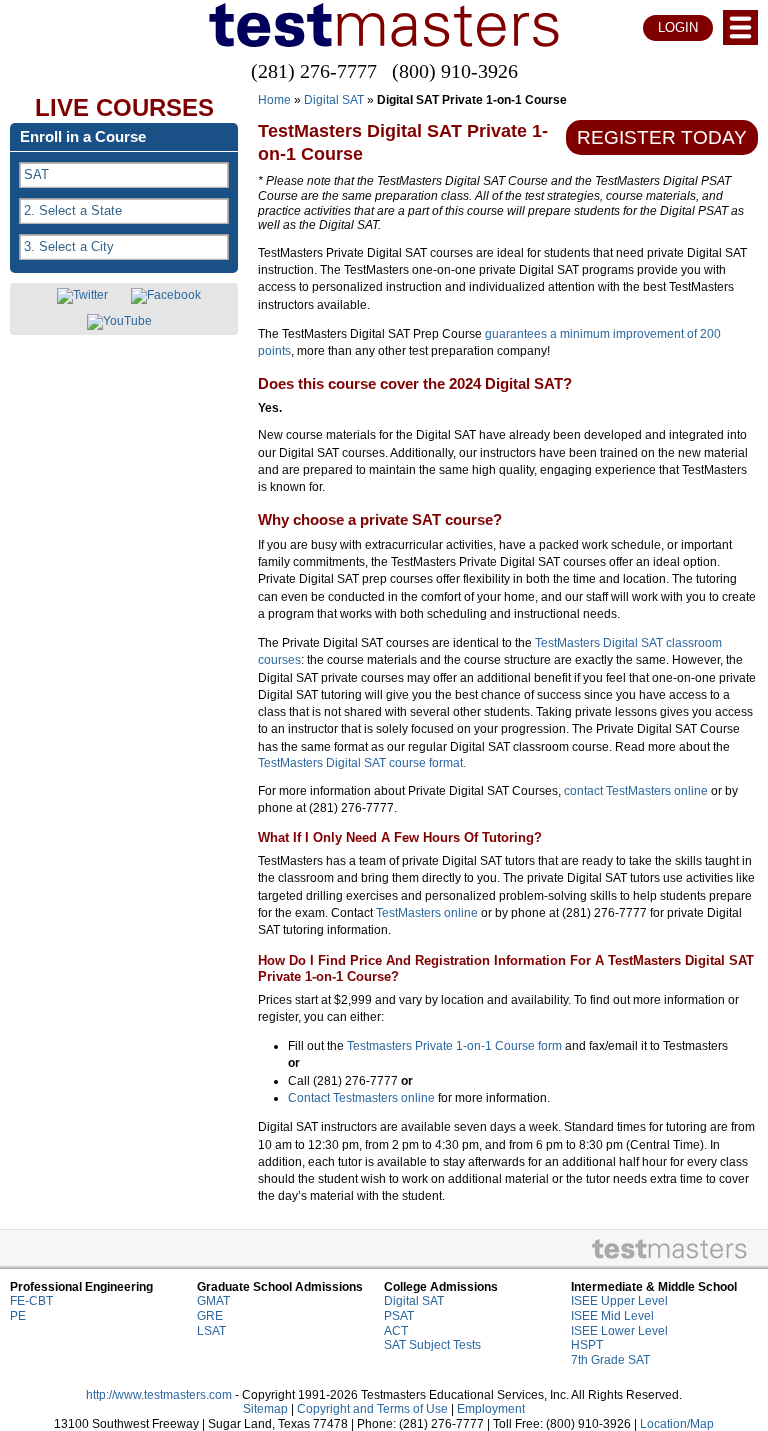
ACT (396, 1331)
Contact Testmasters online (361, 1098)
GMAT (213, 1301)
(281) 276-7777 (314, 71)
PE (18, 1316)
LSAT (211, 1331)
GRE (210, 1316)
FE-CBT (31, 1301)
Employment (491, 1409)
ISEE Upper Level (619, 1301)
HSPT (587, 1345)
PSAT (399, 1316)
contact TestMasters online (636, 791)
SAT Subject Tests (432, 1345)
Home (274, 100)
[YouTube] (119, 322)
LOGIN (678, 27)
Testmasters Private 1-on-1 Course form (454, 1046)
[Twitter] (82, 296)
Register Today (662, 137)
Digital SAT (334, 100)
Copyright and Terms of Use (372, 1409)
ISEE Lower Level (619, 1331)
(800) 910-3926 (455, 71)
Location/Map (677, 1424)
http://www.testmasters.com (159, 1395)
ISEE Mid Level (612, 1316)
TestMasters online (427, 913)
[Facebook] (166, 296)
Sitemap (265, 1409)
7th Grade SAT (610, 1360)
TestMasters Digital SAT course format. (362, 763)
